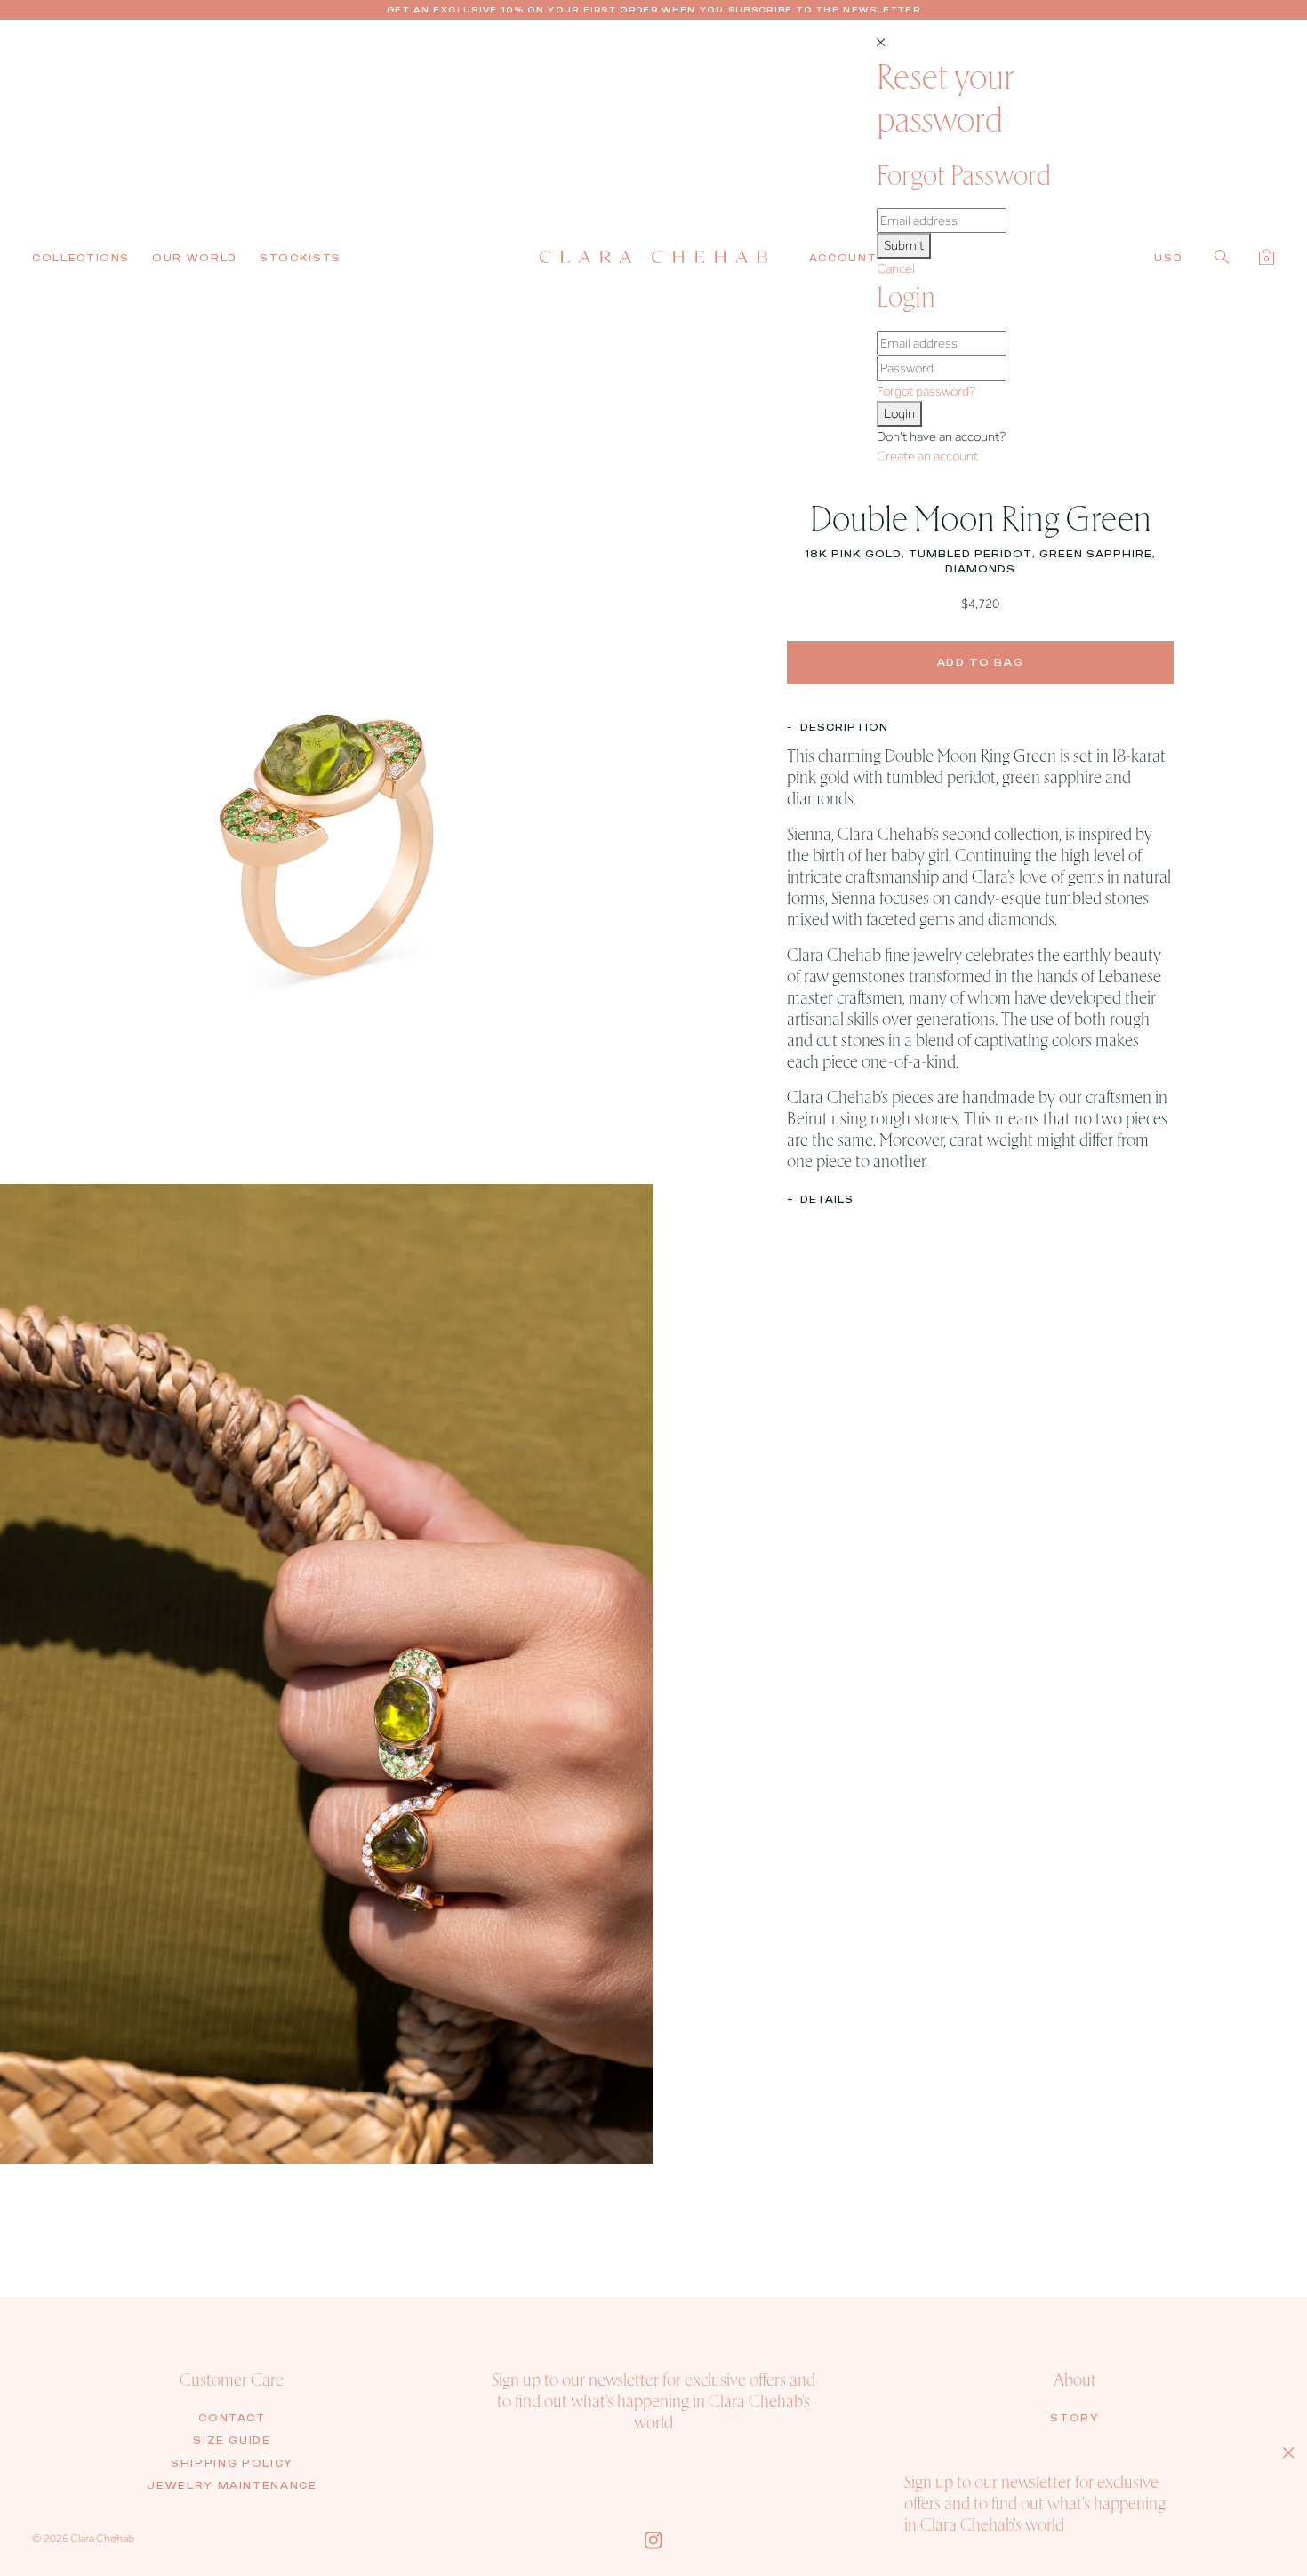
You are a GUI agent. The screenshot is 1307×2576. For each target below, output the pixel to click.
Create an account (927, 456)
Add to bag (981, 661)
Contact (232, 2418)
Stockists (301, 258)
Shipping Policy (232, 2463)
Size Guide (232, 2440)
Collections (81, 258)
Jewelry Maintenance (232, 2485)
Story (1074, 2418)
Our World (195, 258)
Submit (904, 245)
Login (899, 413)
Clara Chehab (102, 2538)
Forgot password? (926, 391)
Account (843, 258)
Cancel (896, 268)
